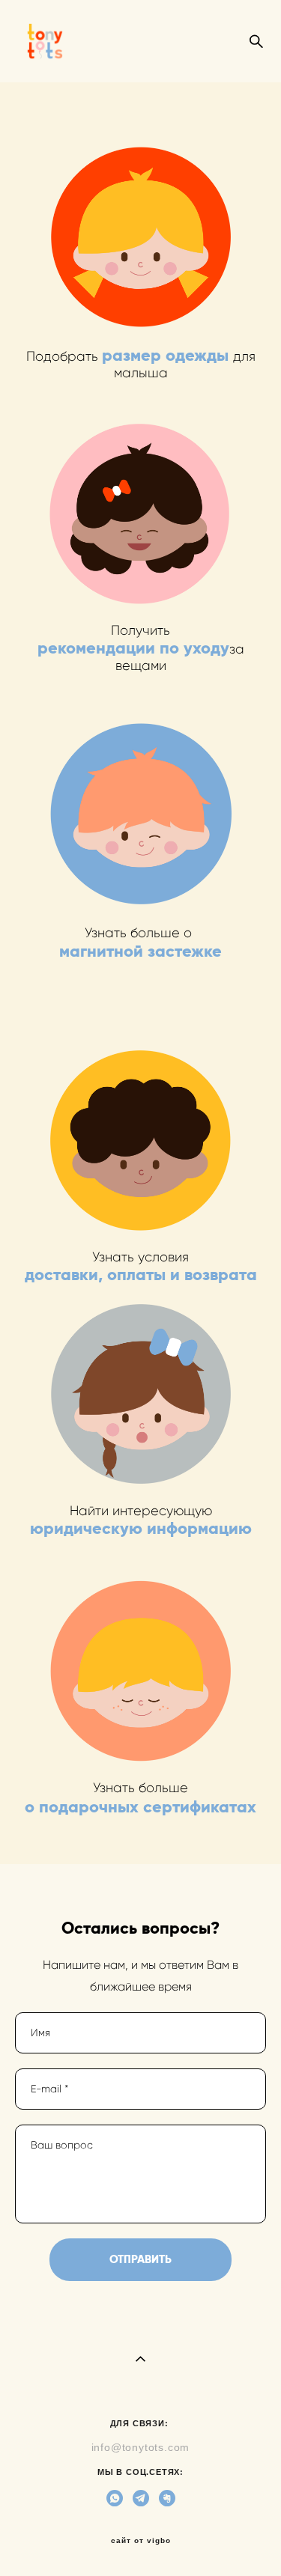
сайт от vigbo (141, 2541)
